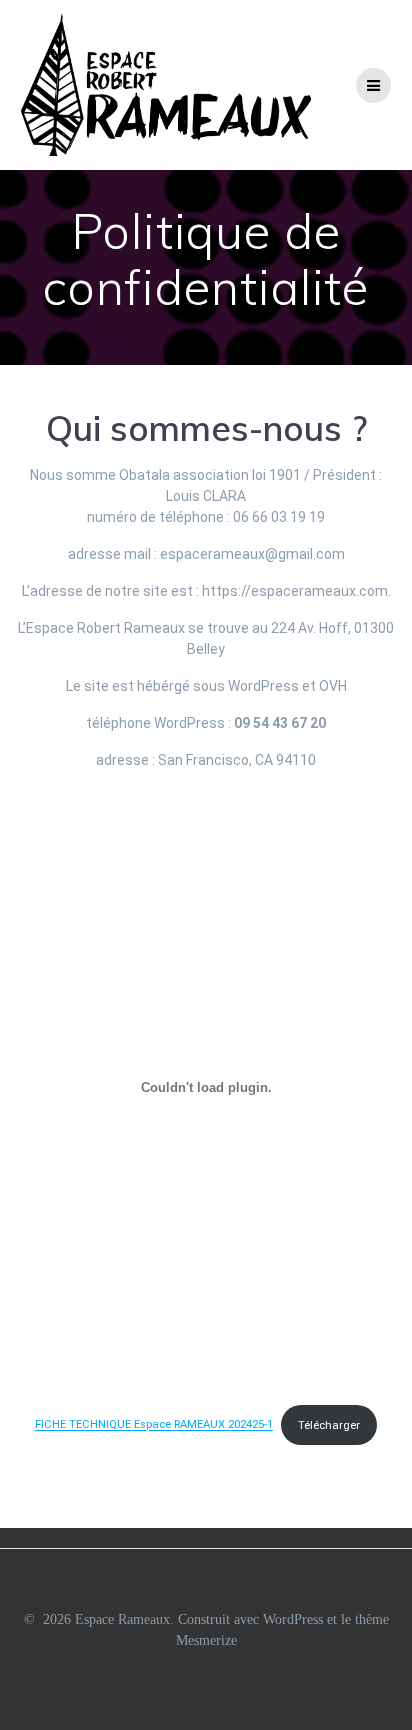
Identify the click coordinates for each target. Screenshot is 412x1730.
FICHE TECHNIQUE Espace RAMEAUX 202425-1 (154, 1425)
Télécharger (329, 1425)
